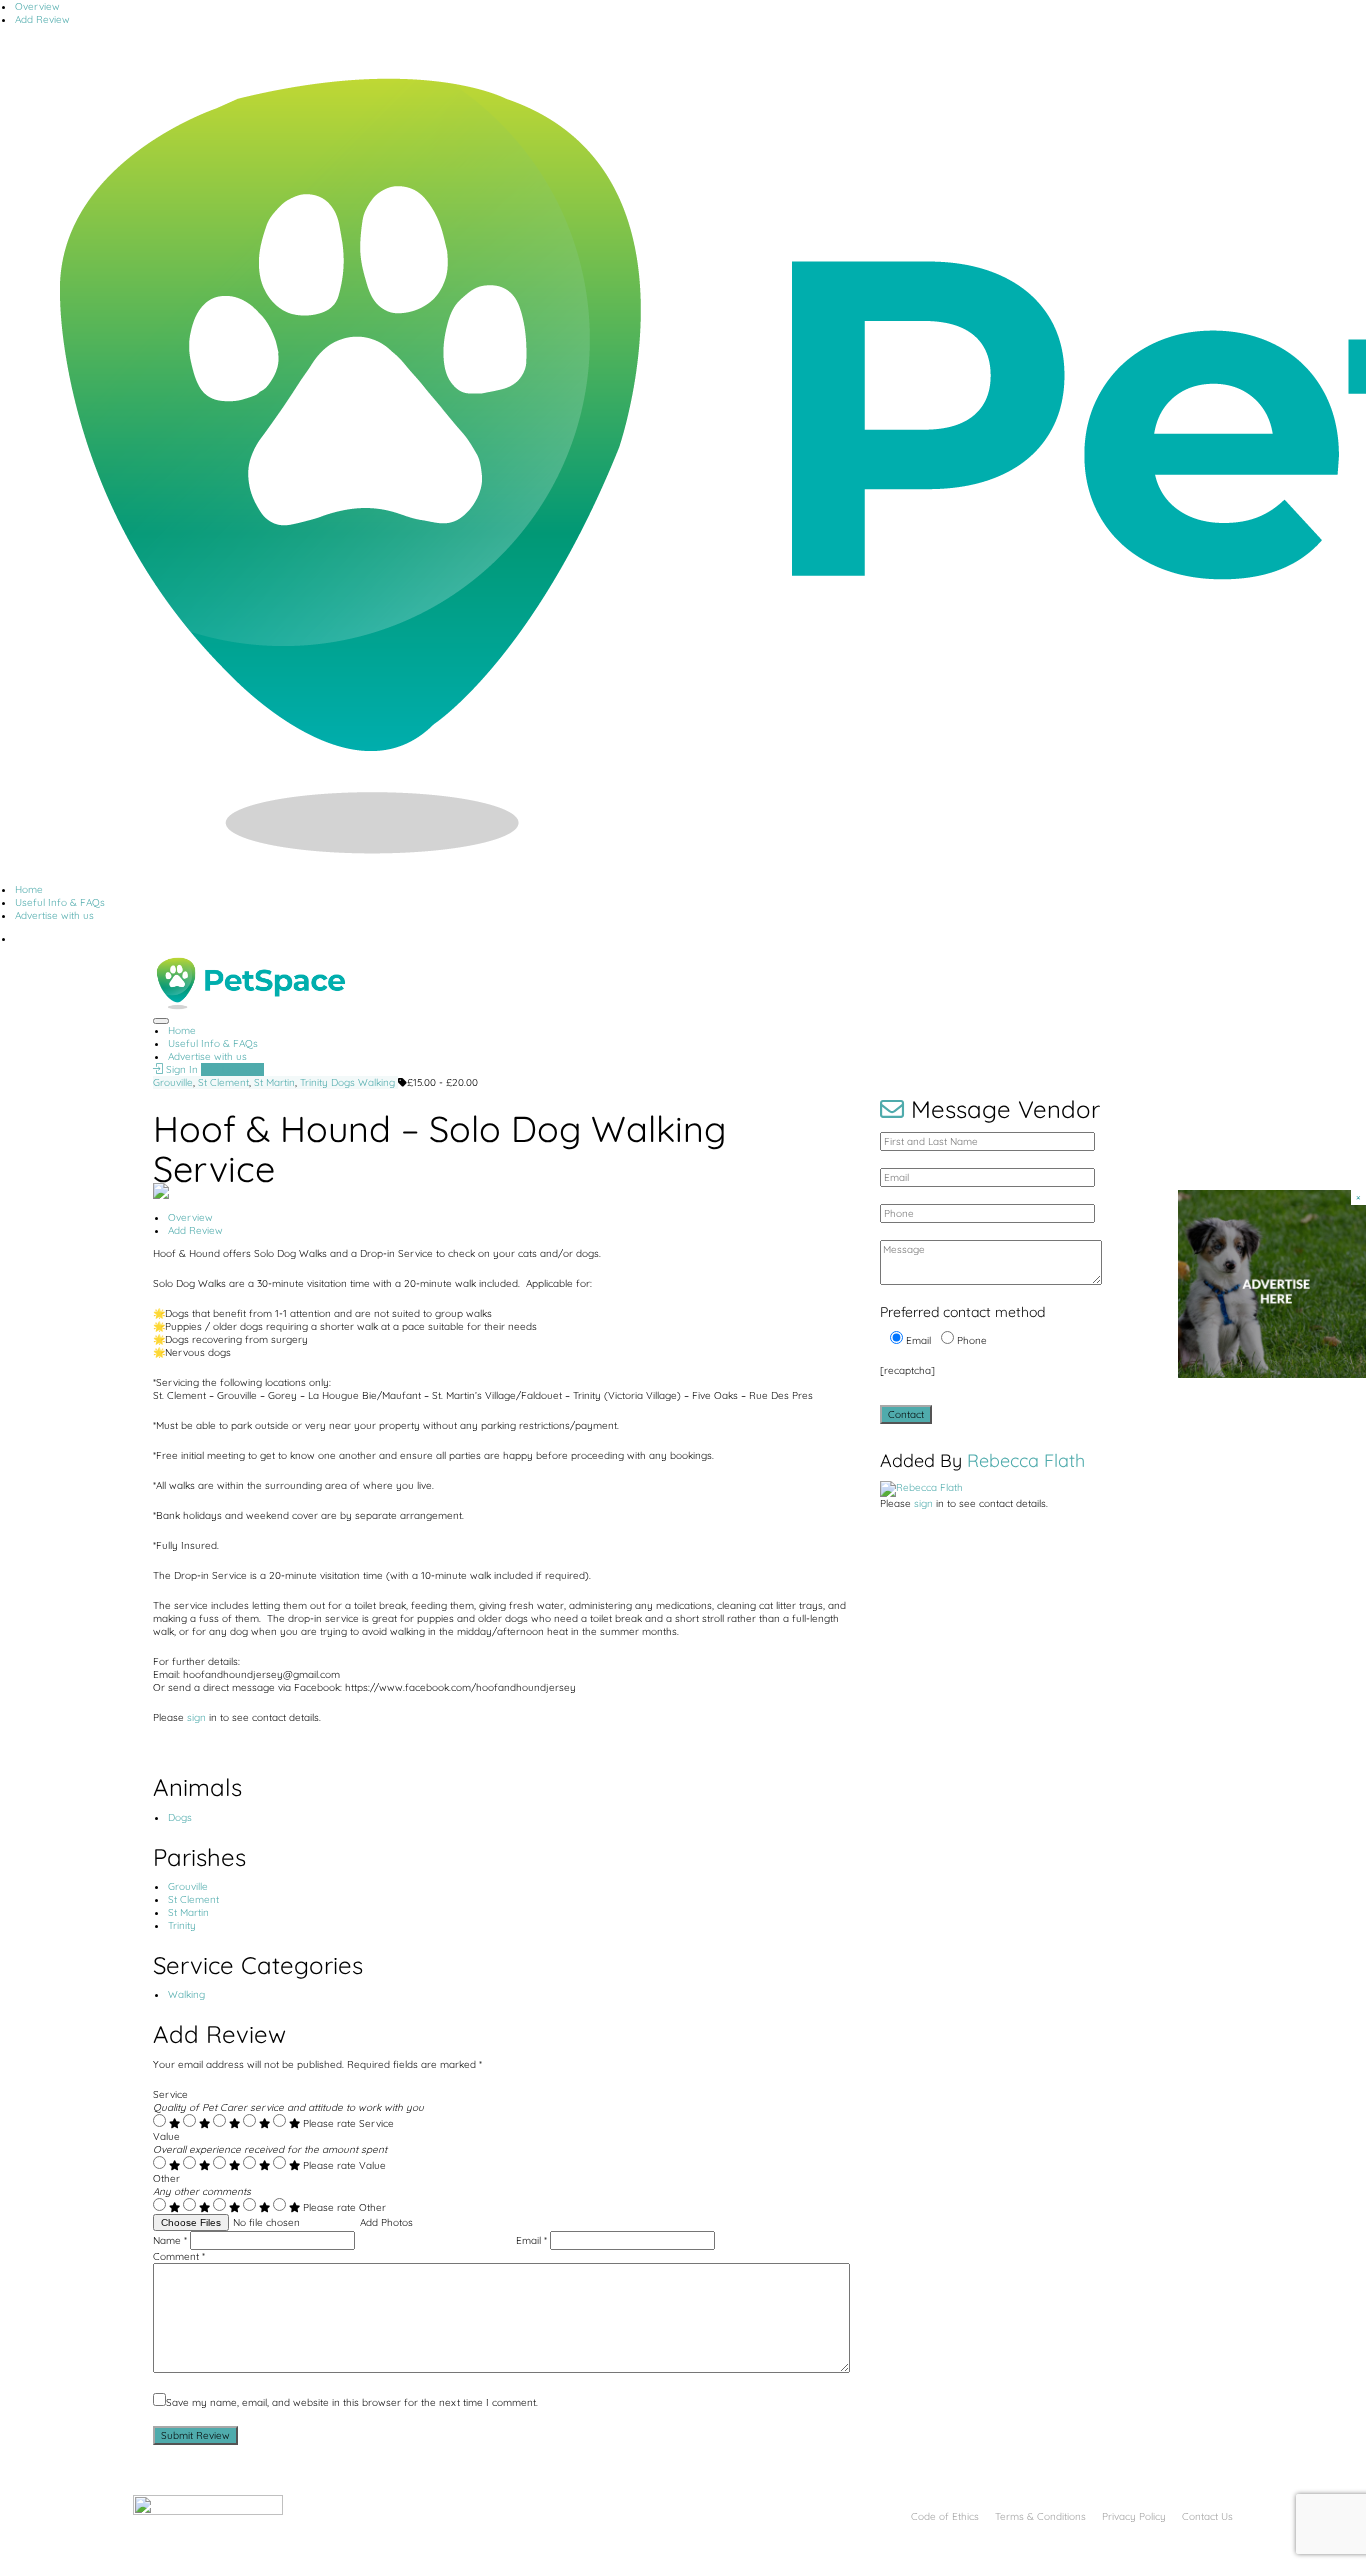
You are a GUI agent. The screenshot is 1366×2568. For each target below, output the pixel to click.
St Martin (274, 1082)
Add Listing (227, 1069)
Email (531, 2240)
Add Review (42, 19)
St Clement (223, 1082)
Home (29, 889)
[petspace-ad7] (1272, 1283)
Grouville (173, 1082)
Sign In (180, 1069)
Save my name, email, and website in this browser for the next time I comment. (352, 2402)
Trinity (314, 1082)
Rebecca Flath (1026, 1460)
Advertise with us (54, 915)
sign (198, 1717)
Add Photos (386, 2222)
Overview (37, 6)
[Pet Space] (249, 982)
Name (170, 2240)
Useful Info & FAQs (60, 902)
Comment (179, 2256)
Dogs (343, 1082)
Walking (376, 1082)
